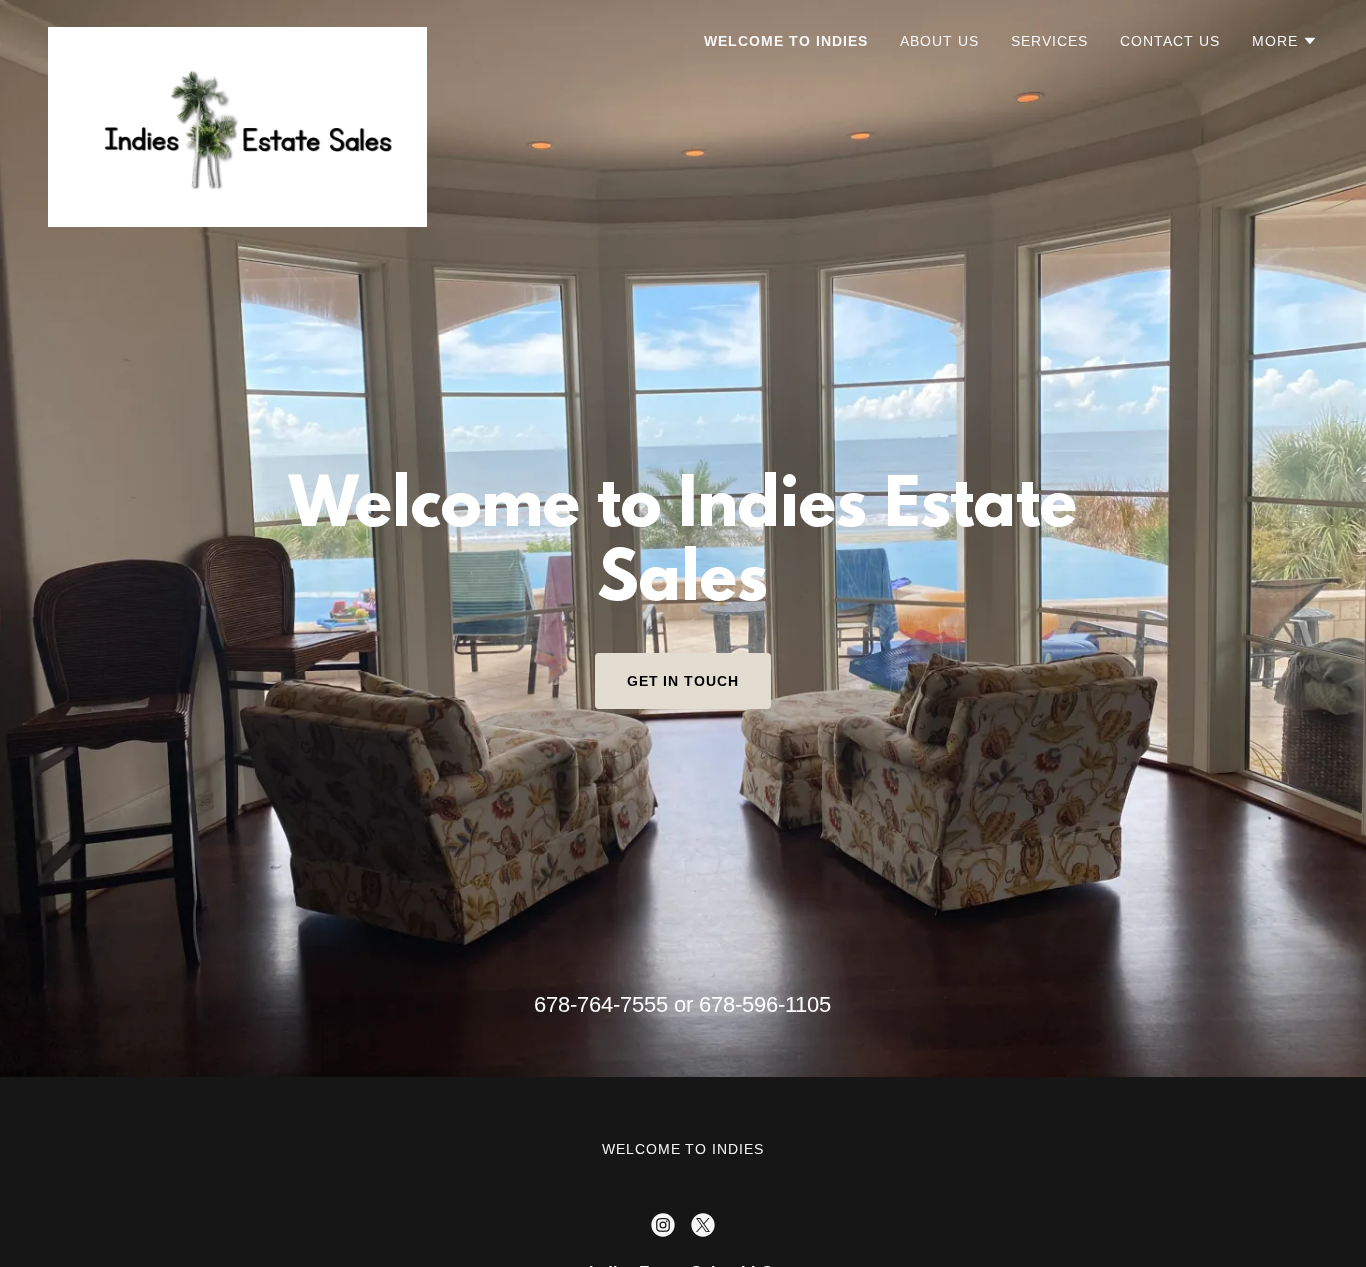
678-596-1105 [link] (765, 1004)
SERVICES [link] (1049, 41)
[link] (237, 35)
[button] (1285, 41)
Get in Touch (683, 681)
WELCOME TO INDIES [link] (786, 41)
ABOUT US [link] (939, 41)
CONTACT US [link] (1170, 41)
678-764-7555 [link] (601, 1004)
